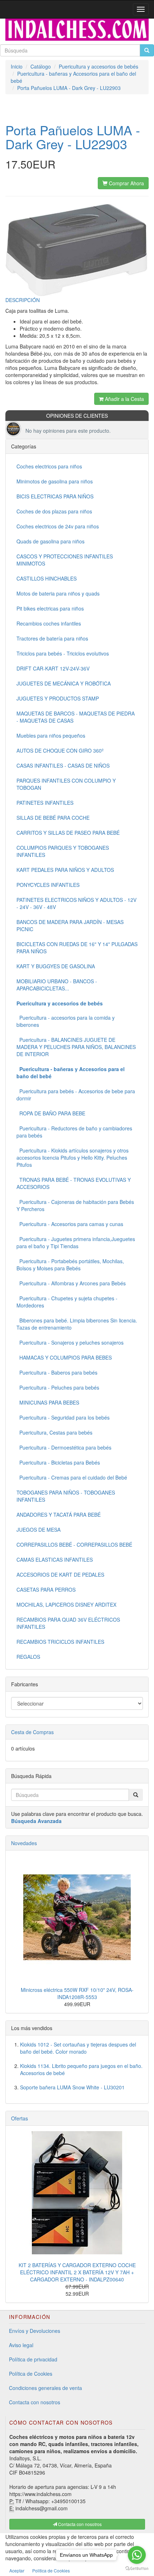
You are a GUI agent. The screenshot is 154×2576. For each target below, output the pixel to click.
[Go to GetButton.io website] (137, 2569)
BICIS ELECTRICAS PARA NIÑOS (55, 496)
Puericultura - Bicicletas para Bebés (58, 1462)
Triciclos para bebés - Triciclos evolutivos (63, 653)
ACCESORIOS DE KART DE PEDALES (60, 1575)
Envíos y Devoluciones (35, 2331)
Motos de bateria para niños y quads (58, 593)
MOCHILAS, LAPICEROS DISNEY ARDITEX (66, 1605)
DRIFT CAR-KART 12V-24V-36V (53, 668)
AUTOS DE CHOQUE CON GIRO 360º (60, 750)
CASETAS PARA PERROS (46, 1590)
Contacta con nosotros (35, 2402)
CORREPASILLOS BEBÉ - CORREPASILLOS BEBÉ (74, 1545)
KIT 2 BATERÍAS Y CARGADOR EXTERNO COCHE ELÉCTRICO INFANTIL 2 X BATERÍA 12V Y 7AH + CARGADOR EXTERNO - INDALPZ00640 (77, 2272)
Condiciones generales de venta (45, 2388)
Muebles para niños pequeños (51, 735)
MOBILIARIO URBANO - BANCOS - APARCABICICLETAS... (57, 985)
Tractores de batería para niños (52, 638)
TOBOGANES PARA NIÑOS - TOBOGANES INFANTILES (66, 1496)
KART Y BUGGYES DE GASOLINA (56, 966)
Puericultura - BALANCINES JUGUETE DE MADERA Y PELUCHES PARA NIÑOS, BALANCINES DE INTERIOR (76, 1047)
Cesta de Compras (32, 1732)
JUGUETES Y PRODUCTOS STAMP (58, 698)
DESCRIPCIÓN (23, 300)
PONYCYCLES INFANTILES (48, 885)
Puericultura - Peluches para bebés (58, 1387)
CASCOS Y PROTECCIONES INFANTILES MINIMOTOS (65, 560)
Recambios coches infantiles (49, 623)
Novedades (24, 1843)
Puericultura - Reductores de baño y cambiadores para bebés (74, 1132)
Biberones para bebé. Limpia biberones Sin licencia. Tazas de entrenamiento (77, 1324)
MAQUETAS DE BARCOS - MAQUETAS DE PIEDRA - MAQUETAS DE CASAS (76, 717)
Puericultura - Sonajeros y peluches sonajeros (70, 1342)
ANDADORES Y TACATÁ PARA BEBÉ (59, 1515)
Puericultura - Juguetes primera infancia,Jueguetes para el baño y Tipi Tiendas (76, 1242)
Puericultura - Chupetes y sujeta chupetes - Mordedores (67, 1302)
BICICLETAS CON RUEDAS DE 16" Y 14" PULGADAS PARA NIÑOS (77, 948)
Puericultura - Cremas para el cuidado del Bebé (72, 1477)
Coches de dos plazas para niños (54, 511)
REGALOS (28, 1657)
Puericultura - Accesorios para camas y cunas (70, 1224)
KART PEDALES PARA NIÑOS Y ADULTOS (65, 870)
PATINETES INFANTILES (45, 803)
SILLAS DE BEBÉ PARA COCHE (53, 818)
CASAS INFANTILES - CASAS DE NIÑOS (63, 765)
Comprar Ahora (126, 183)
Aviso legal (21, 2345)
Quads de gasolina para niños (50, 541)
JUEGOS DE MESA (38, 1530)
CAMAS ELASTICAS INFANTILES (55, 1560)
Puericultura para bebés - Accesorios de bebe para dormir (76, 1095)
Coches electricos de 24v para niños (58, 526)
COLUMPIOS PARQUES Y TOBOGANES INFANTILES (63, 851)
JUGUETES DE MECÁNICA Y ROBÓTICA (64, 683)
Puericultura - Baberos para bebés (57, 1372)
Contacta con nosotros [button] (79, 2524)
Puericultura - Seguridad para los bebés (63, 1417)
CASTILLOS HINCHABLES (47, 578)
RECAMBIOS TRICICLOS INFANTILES (60, 1642)
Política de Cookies (31, 2374)
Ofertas (20, 2118)
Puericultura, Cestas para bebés (54, 1432)
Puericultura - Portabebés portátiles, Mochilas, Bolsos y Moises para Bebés (70, 1265)
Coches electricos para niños (49, 466)
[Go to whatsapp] (137, 2555)
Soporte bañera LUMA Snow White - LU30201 (72, 2087)
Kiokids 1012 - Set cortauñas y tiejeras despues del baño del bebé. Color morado (78, 2048)
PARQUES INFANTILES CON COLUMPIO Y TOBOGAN (66, 784)
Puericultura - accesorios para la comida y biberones (66, 1021)
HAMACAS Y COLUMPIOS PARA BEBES (64, 1357)
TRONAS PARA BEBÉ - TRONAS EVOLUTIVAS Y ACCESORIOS (74, 1183)
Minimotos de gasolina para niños (55, 481)
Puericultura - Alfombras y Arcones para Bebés (71, 1283)
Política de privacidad (33, 2359)
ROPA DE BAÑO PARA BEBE (51, 1113)
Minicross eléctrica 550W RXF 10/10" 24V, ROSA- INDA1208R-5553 (77, 1993)
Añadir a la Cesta (124, 399)
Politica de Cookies (51, 2570)
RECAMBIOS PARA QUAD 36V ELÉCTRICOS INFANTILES (68, 1623)
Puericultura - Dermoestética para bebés (64, 1447)
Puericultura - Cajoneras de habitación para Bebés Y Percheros (75, 1205)
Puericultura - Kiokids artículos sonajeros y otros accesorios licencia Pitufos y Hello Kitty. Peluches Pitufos (73, 1158)
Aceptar (17, 2570)
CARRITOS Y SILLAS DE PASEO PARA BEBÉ (68, 833)
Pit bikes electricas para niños (50, 608)
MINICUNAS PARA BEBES (48, 1402)
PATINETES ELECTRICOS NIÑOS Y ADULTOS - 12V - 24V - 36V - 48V (76, 903)
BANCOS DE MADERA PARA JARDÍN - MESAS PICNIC (70, 925)
